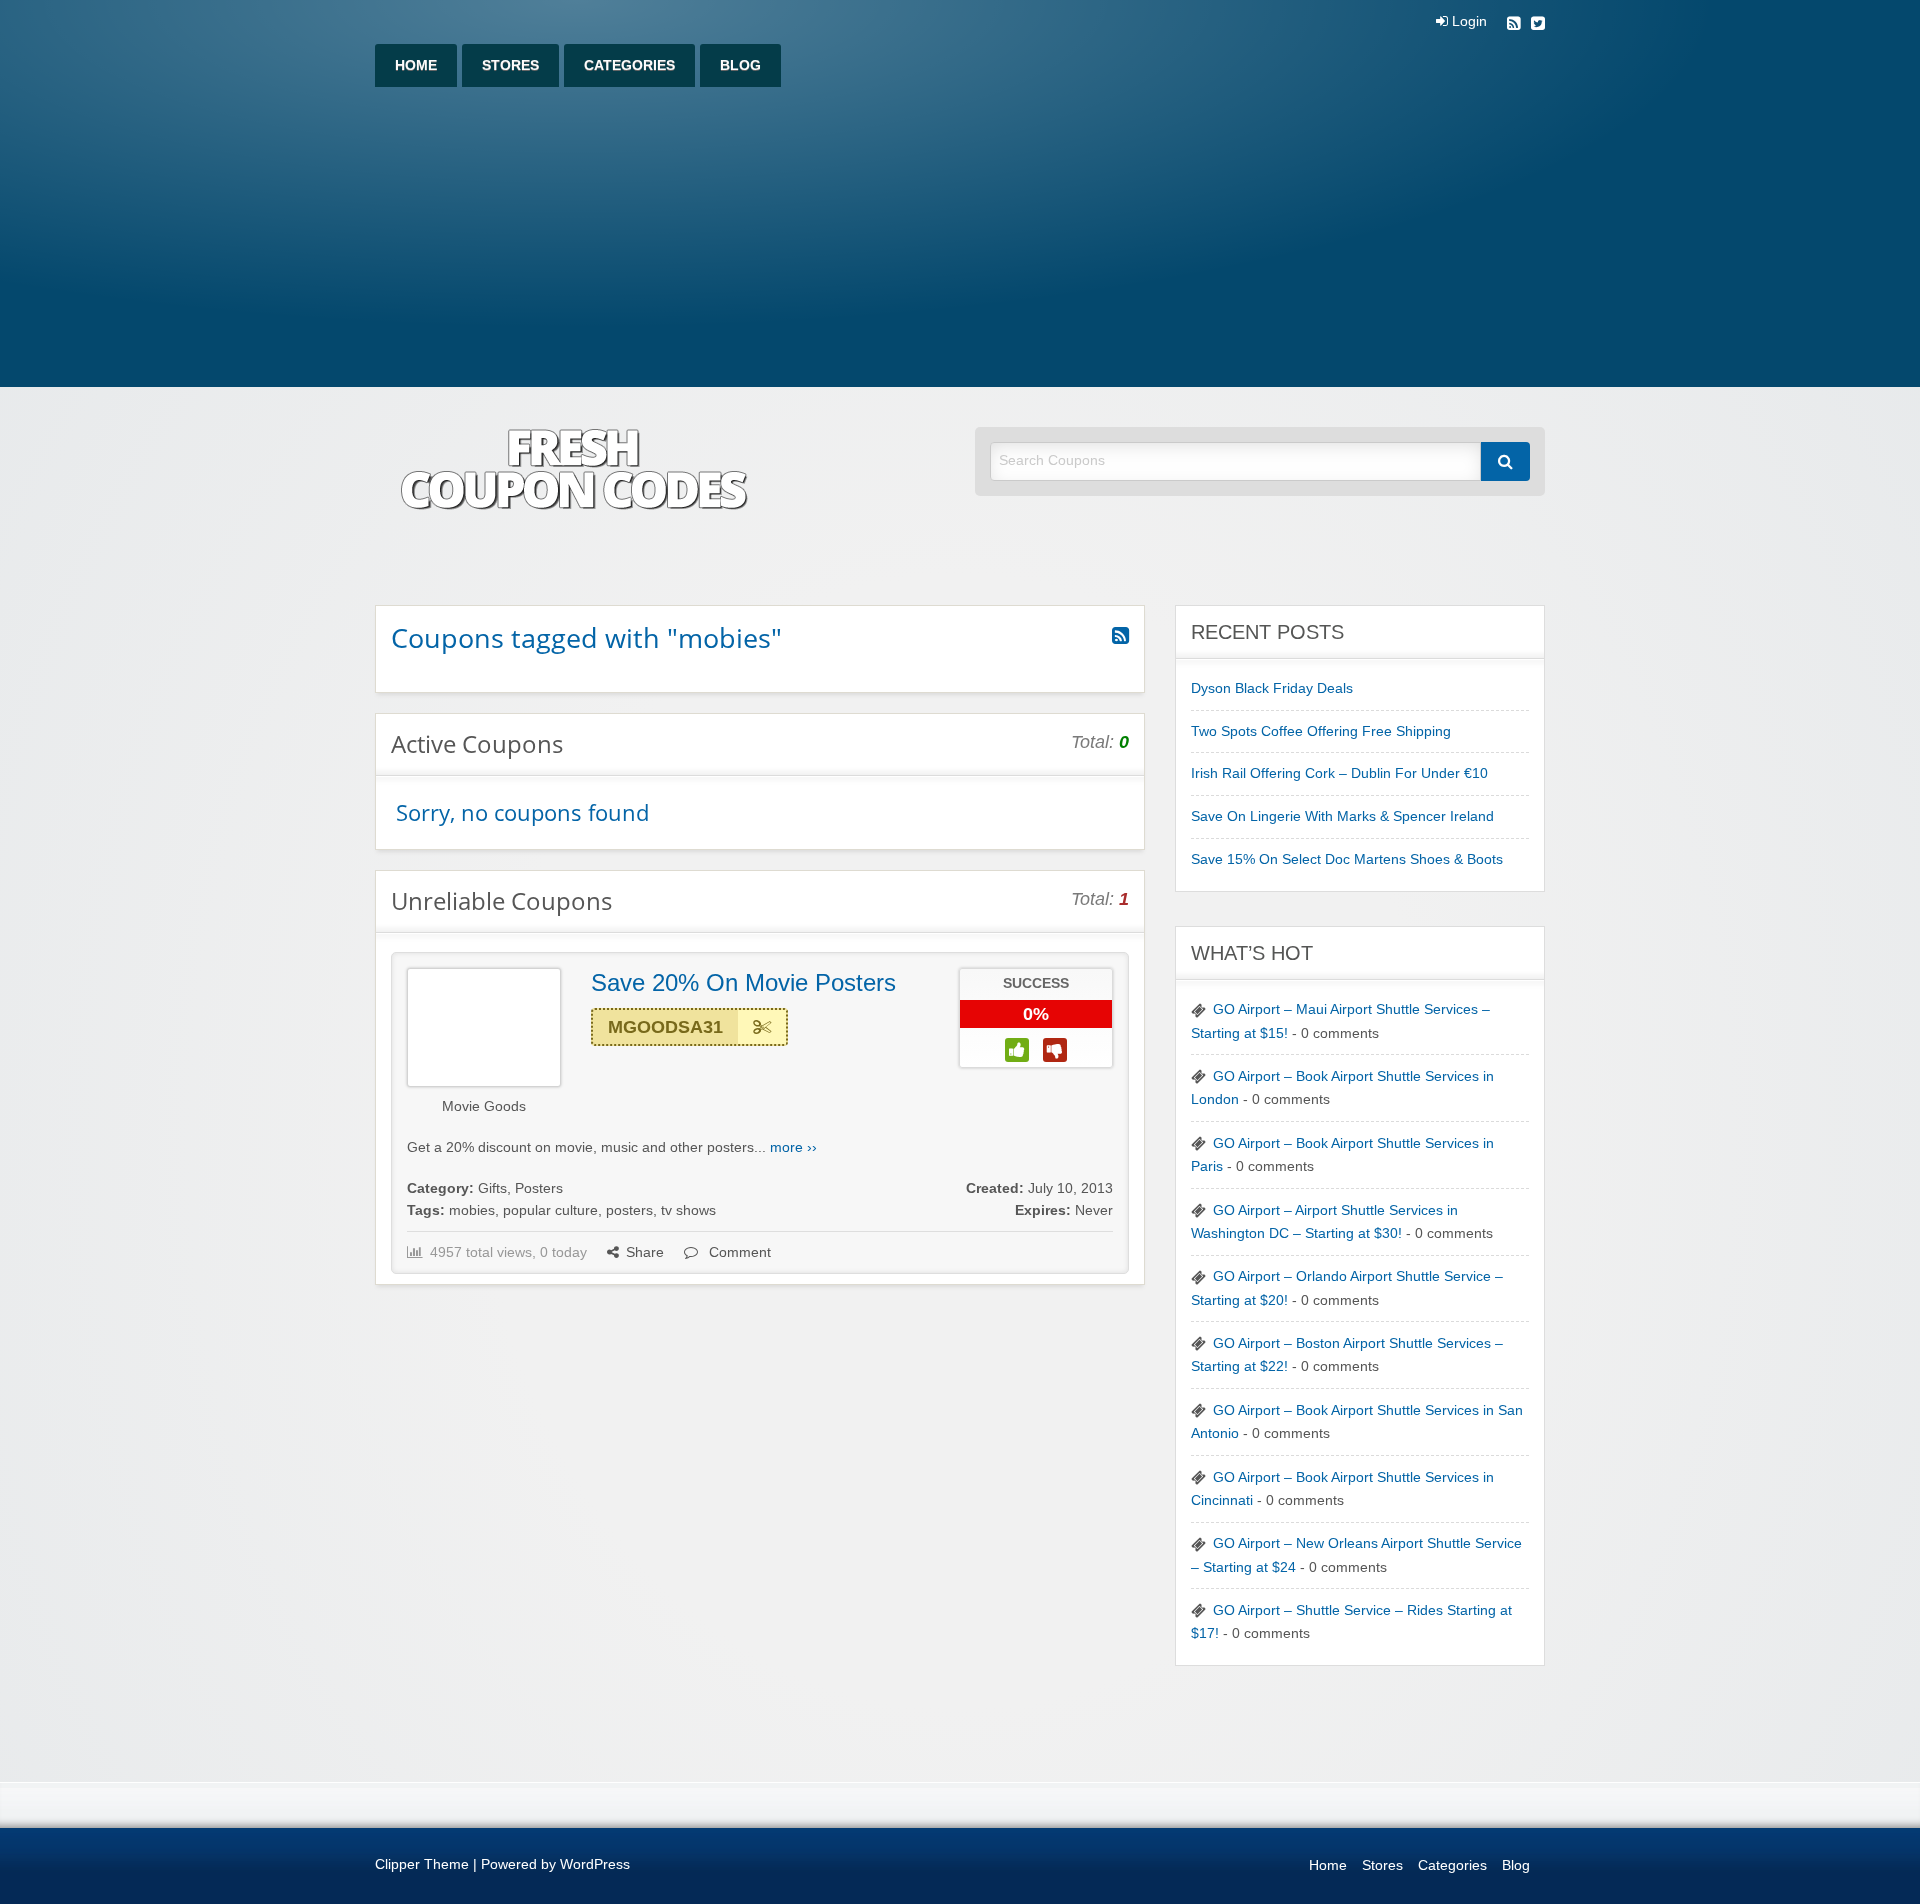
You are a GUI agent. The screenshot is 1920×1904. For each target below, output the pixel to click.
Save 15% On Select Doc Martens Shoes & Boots (1347, 859)
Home (416, 65)
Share (645, 1252)
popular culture (550, 1210)
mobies (472, 1210)
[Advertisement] (960, 237)
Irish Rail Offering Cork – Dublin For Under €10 (1339, 773)
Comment (738, 1252)
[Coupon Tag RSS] (1120, 636)
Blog (740, 65)
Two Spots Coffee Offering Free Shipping (1321, 731)
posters (629, 1210)
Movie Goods (484, 1106)
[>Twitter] (1538, 25)
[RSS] (1514, 25)
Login (1467, 22)
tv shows (688, 1210)
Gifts (492, 1188)
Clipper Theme (422, 1864)
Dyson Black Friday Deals (1272, 688)
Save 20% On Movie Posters (743, 982)
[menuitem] (416, 65)
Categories (629, 65)
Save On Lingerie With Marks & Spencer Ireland (1342, 816)
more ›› (793, 1147)
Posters (539, 1188)
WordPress (595, 1864)
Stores (510, 65)
